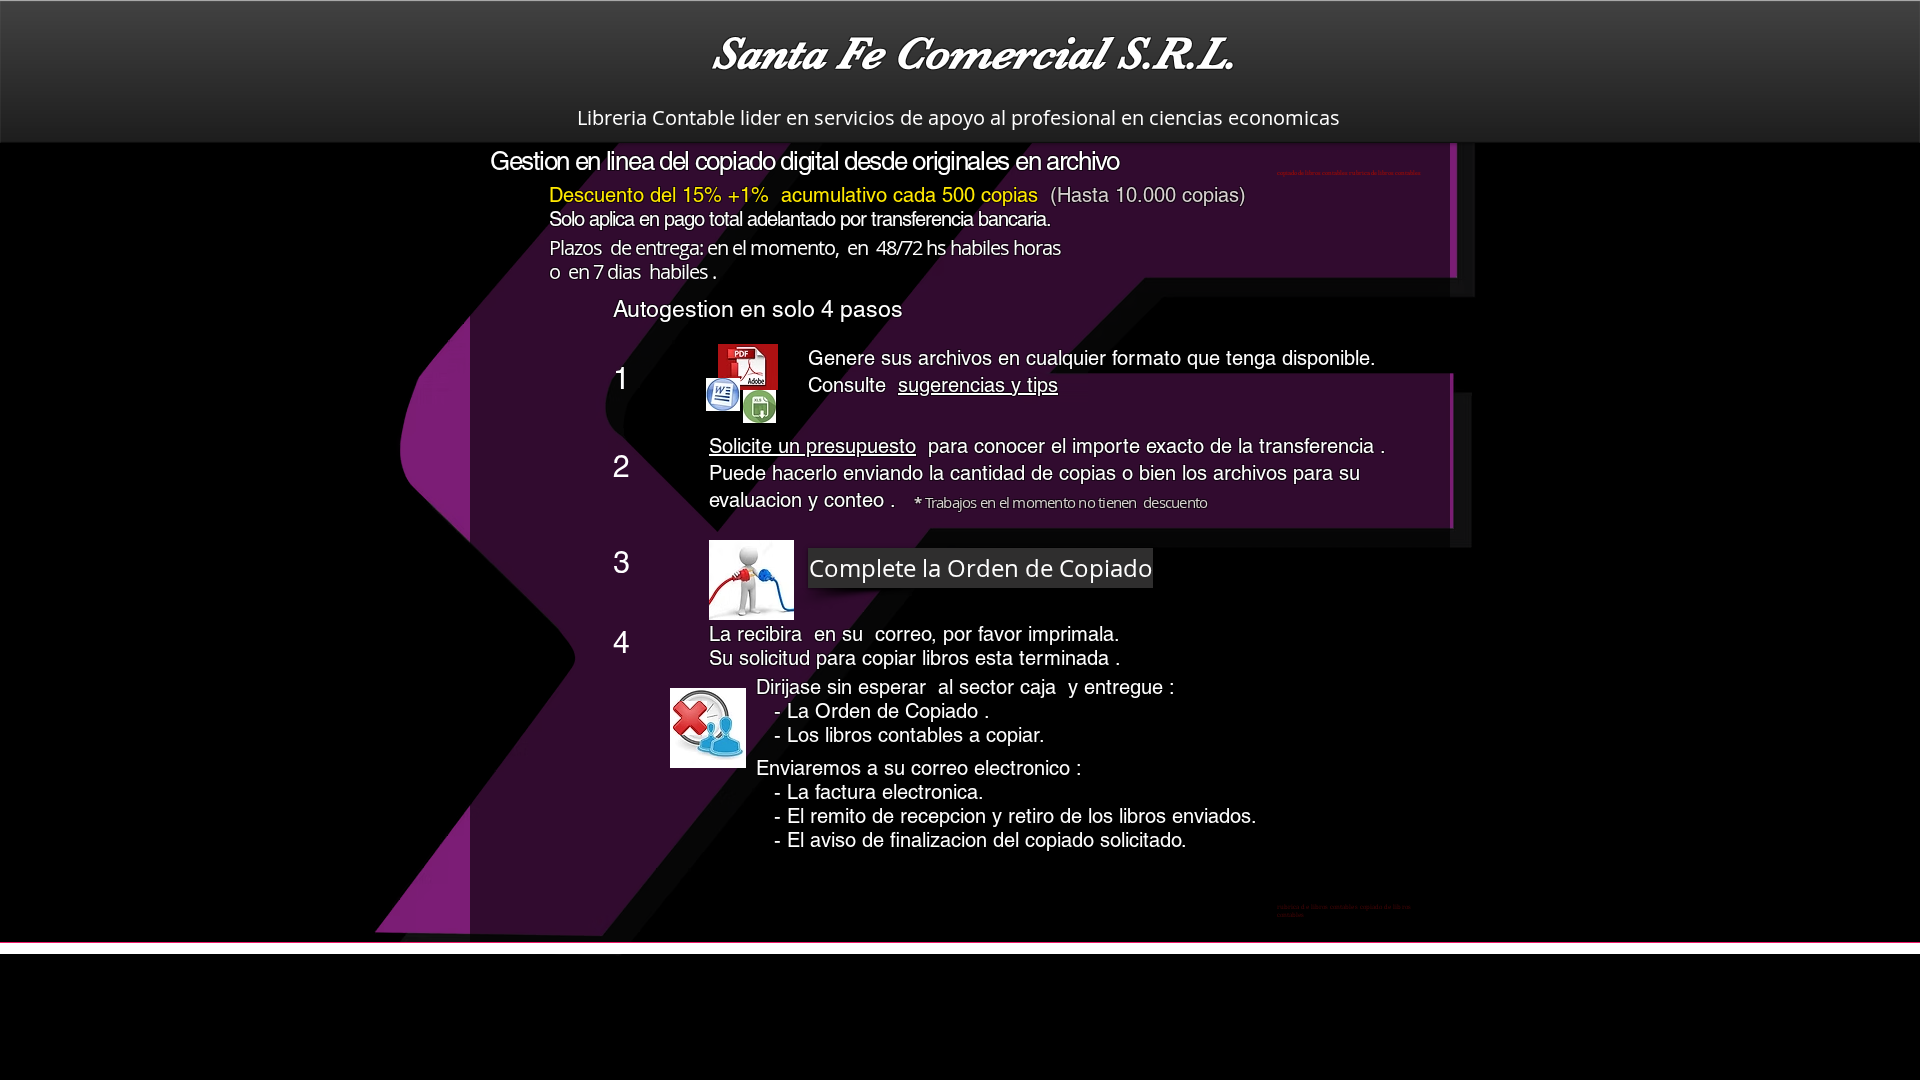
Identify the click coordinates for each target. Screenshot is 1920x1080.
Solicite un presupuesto (812, 446)
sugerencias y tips (978, 385)
